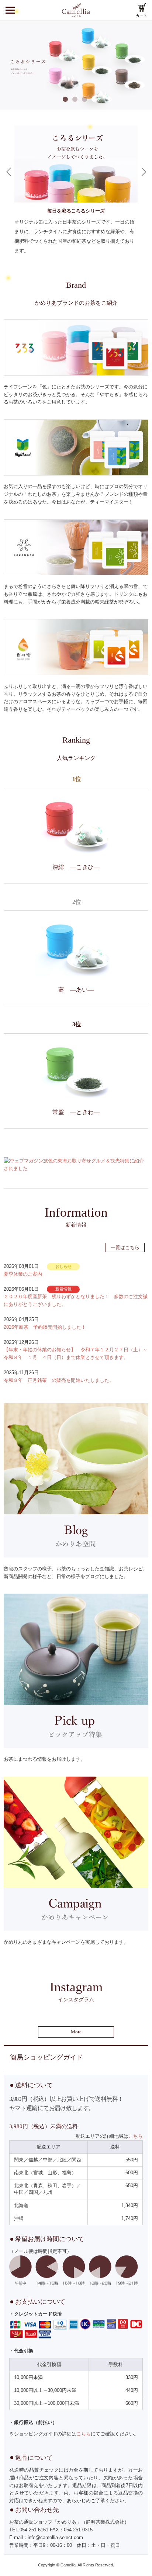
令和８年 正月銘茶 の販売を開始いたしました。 (59, 1380)
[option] (76, 65)
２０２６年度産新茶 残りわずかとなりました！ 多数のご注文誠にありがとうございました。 (76, 1300)
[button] (9, 172)
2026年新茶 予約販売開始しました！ (45, 1327)
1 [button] (66, 100)
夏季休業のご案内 (23, 1274)
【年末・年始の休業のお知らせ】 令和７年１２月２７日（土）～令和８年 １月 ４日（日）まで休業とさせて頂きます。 (76, 1353)
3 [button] (86, 100)
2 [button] (76, 100)
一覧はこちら (125, 1247)
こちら (136, 2136)
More (76, 2032)
